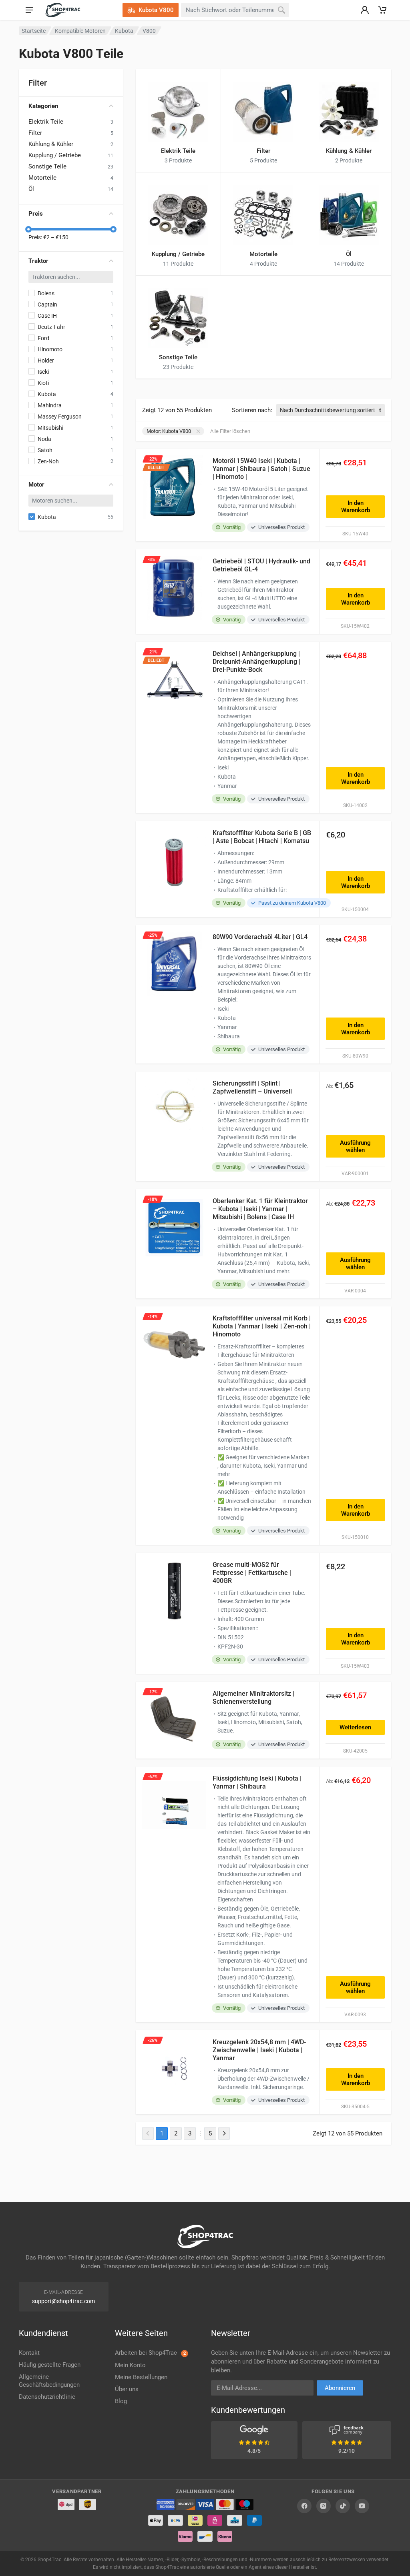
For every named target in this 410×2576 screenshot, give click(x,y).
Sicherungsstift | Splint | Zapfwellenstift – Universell (252, 1087)
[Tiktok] (343, 2506)
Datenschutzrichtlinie (47, 2397)
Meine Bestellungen (141, 2377)
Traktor (38, 261)
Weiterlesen (355, 1727)
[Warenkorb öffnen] (382, 10)
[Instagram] (324, 2506)
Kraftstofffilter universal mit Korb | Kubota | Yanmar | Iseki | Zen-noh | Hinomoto (262, 1326)
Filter (35, 133)
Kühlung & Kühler (51, 144)
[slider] (28, 229)
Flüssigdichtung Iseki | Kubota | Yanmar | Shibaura (257, 1782)
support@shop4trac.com (63, 2301)
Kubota (124, 31)
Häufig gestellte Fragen (50, 2365)
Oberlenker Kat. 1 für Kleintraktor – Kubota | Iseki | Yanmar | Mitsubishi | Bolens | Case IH (260, 1209)
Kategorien (43, 106)
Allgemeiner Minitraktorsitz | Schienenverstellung (253, 1698)
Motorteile (42, 178)
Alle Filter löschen (230, 431)
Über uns (127, 2389)
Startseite (34, 31)
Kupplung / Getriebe (55, 155)
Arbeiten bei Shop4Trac (150, 2353)
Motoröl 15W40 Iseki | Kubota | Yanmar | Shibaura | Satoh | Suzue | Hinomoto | (261, 469)
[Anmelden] (365, 10)
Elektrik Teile (46, 122)
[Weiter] (224, 2133)
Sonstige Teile (47, 166)
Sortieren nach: (252, 410)
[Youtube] (362, 2506)
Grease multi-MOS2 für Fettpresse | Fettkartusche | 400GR (252, 1573)
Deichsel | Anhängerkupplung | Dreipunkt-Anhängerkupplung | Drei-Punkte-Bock (256, 662)
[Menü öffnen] (29, 10)
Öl (31, 189)
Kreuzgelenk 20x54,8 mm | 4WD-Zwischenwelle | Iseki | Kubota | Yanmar (259, 2050)
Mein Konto (130, 2365)
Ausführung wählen (355, 1146)
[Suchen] (281, 10)
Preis (36, 214)
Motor (36, 485)
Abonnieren (340, 2388)
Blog (121, 2401)
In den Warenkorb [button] (356, 507)
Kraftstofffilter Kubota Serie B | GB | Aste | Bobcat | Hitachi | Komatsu (262, 837)
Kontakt (29, 2353)
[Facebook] (304, 2506)
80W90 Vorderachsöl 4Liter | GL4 (260, 937)
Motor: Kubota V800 (169, 431)
